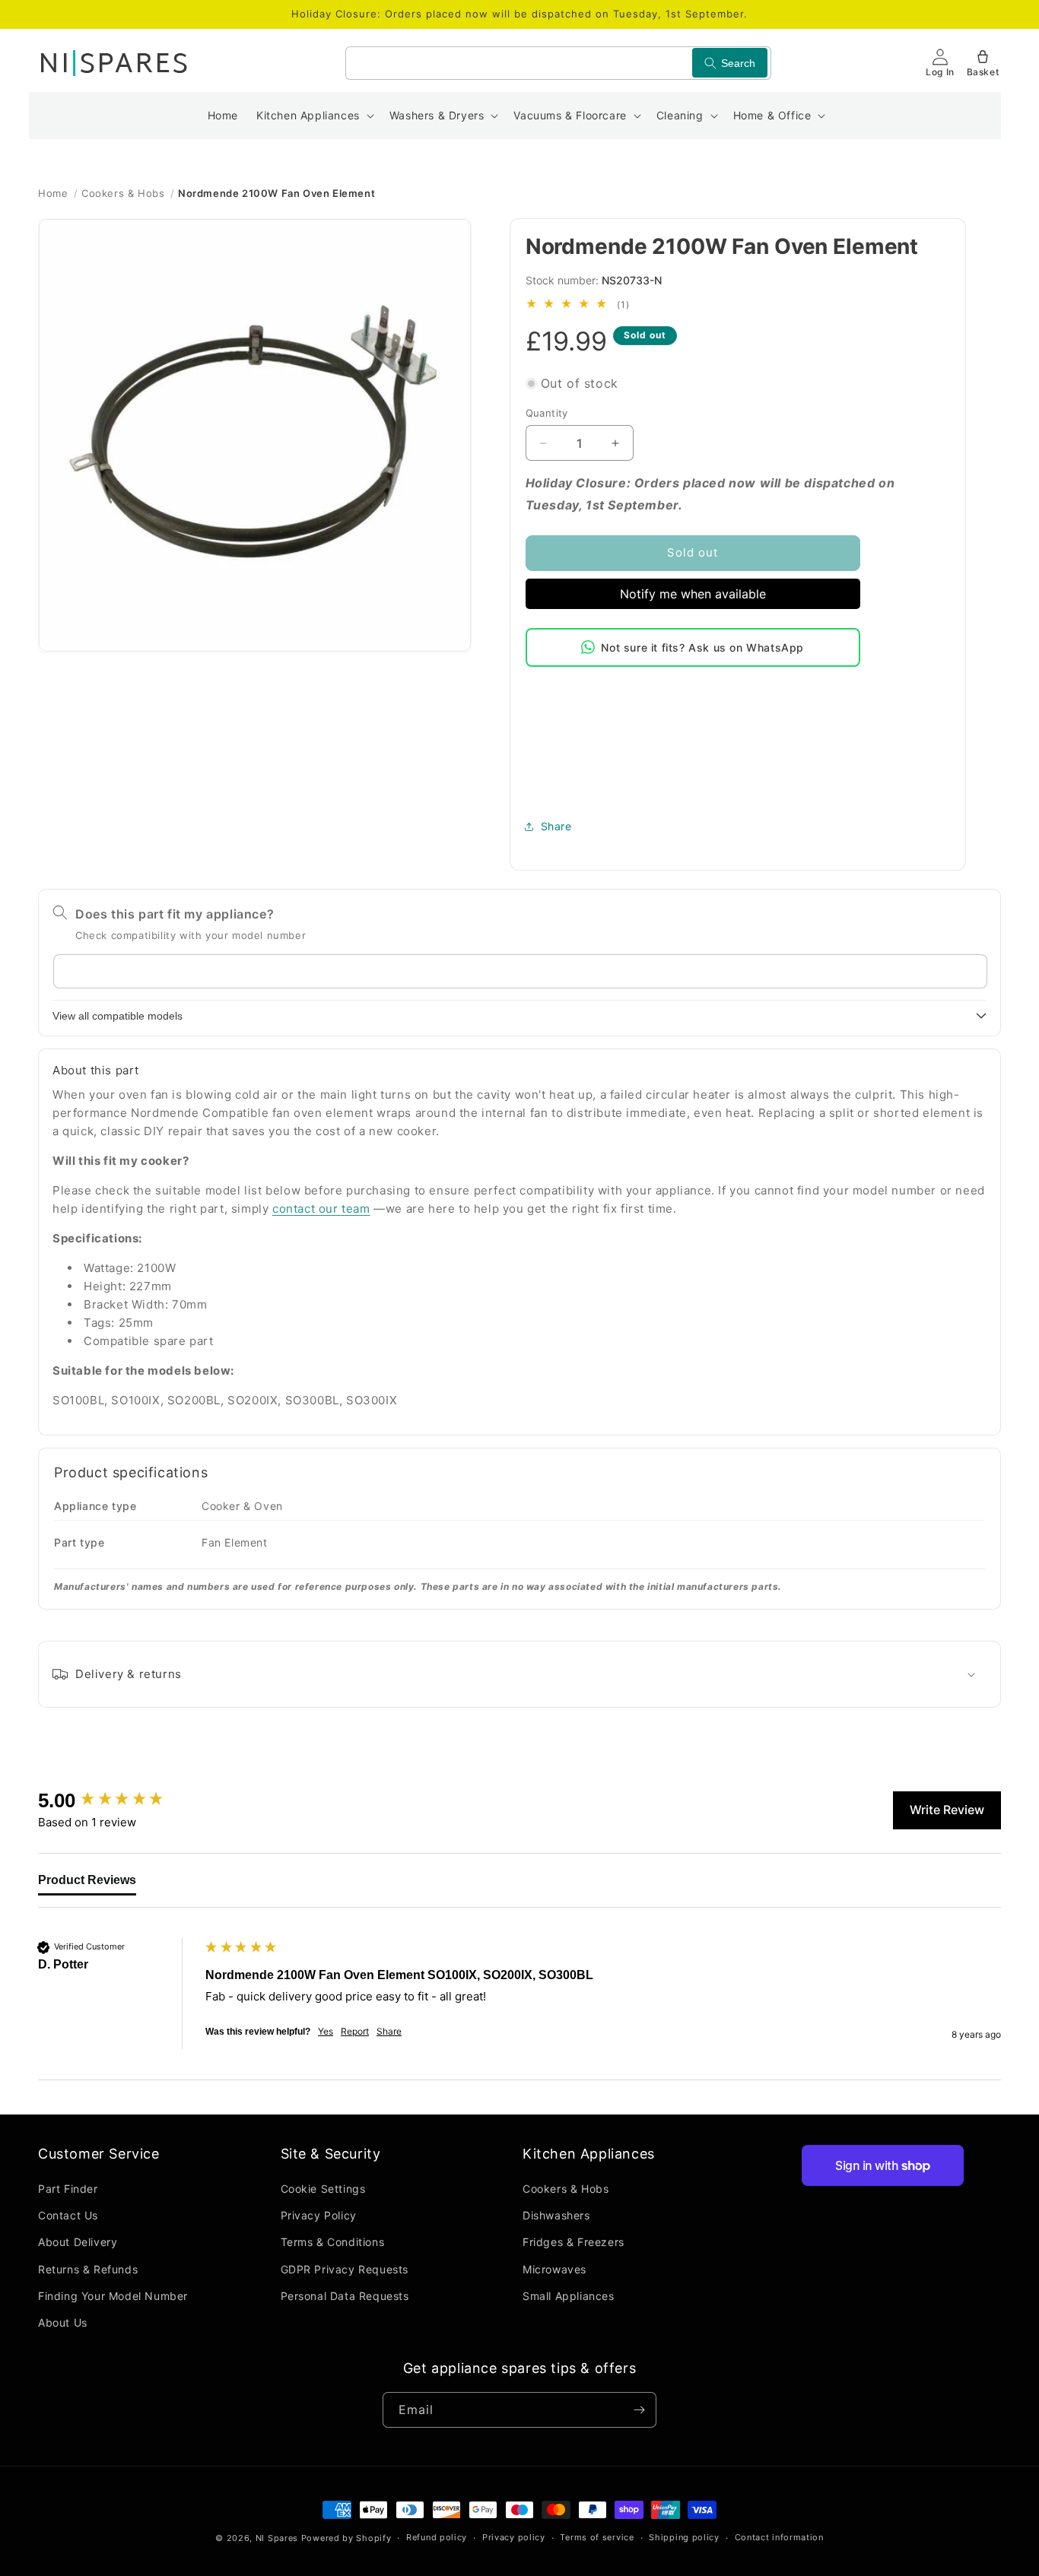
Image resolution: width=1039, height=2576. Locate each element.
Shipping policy (684, 2538)
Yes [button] (326, 2031)
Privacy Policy (319, 2216)
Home (53, 193)
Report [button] (355, 2031)
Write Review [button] (947, 1810)
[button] (314, 116)
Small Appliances (569, 2296)
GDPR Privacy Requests (345, 2269)
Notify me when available (693, 594)
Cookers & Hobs (123, 193)
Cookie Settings (323, 2189)
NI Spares (277, 2538)
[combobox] (558, 63)
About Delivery (78, 2243)
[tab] (87, 1884)
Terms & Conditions (333, 2243)
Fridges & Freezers (574, 2243)
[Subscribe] (639, 2410)
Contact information (779, 2538)
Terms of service (597, 2538)
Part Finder (68, 2189)
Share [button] (556, 826)
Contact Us (68, 2216)
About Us (63, 2322)
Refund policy (437, 2538)
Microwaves (554, 2269)
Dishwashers (556, 2216)
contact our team (321, 1209)
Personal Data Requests (345, 2296)
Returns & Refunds (88, 2269)
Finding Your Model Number (113, 2296)
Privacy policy (514, 2538)
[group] (118, 1800)
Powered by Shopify (346, 2538)
